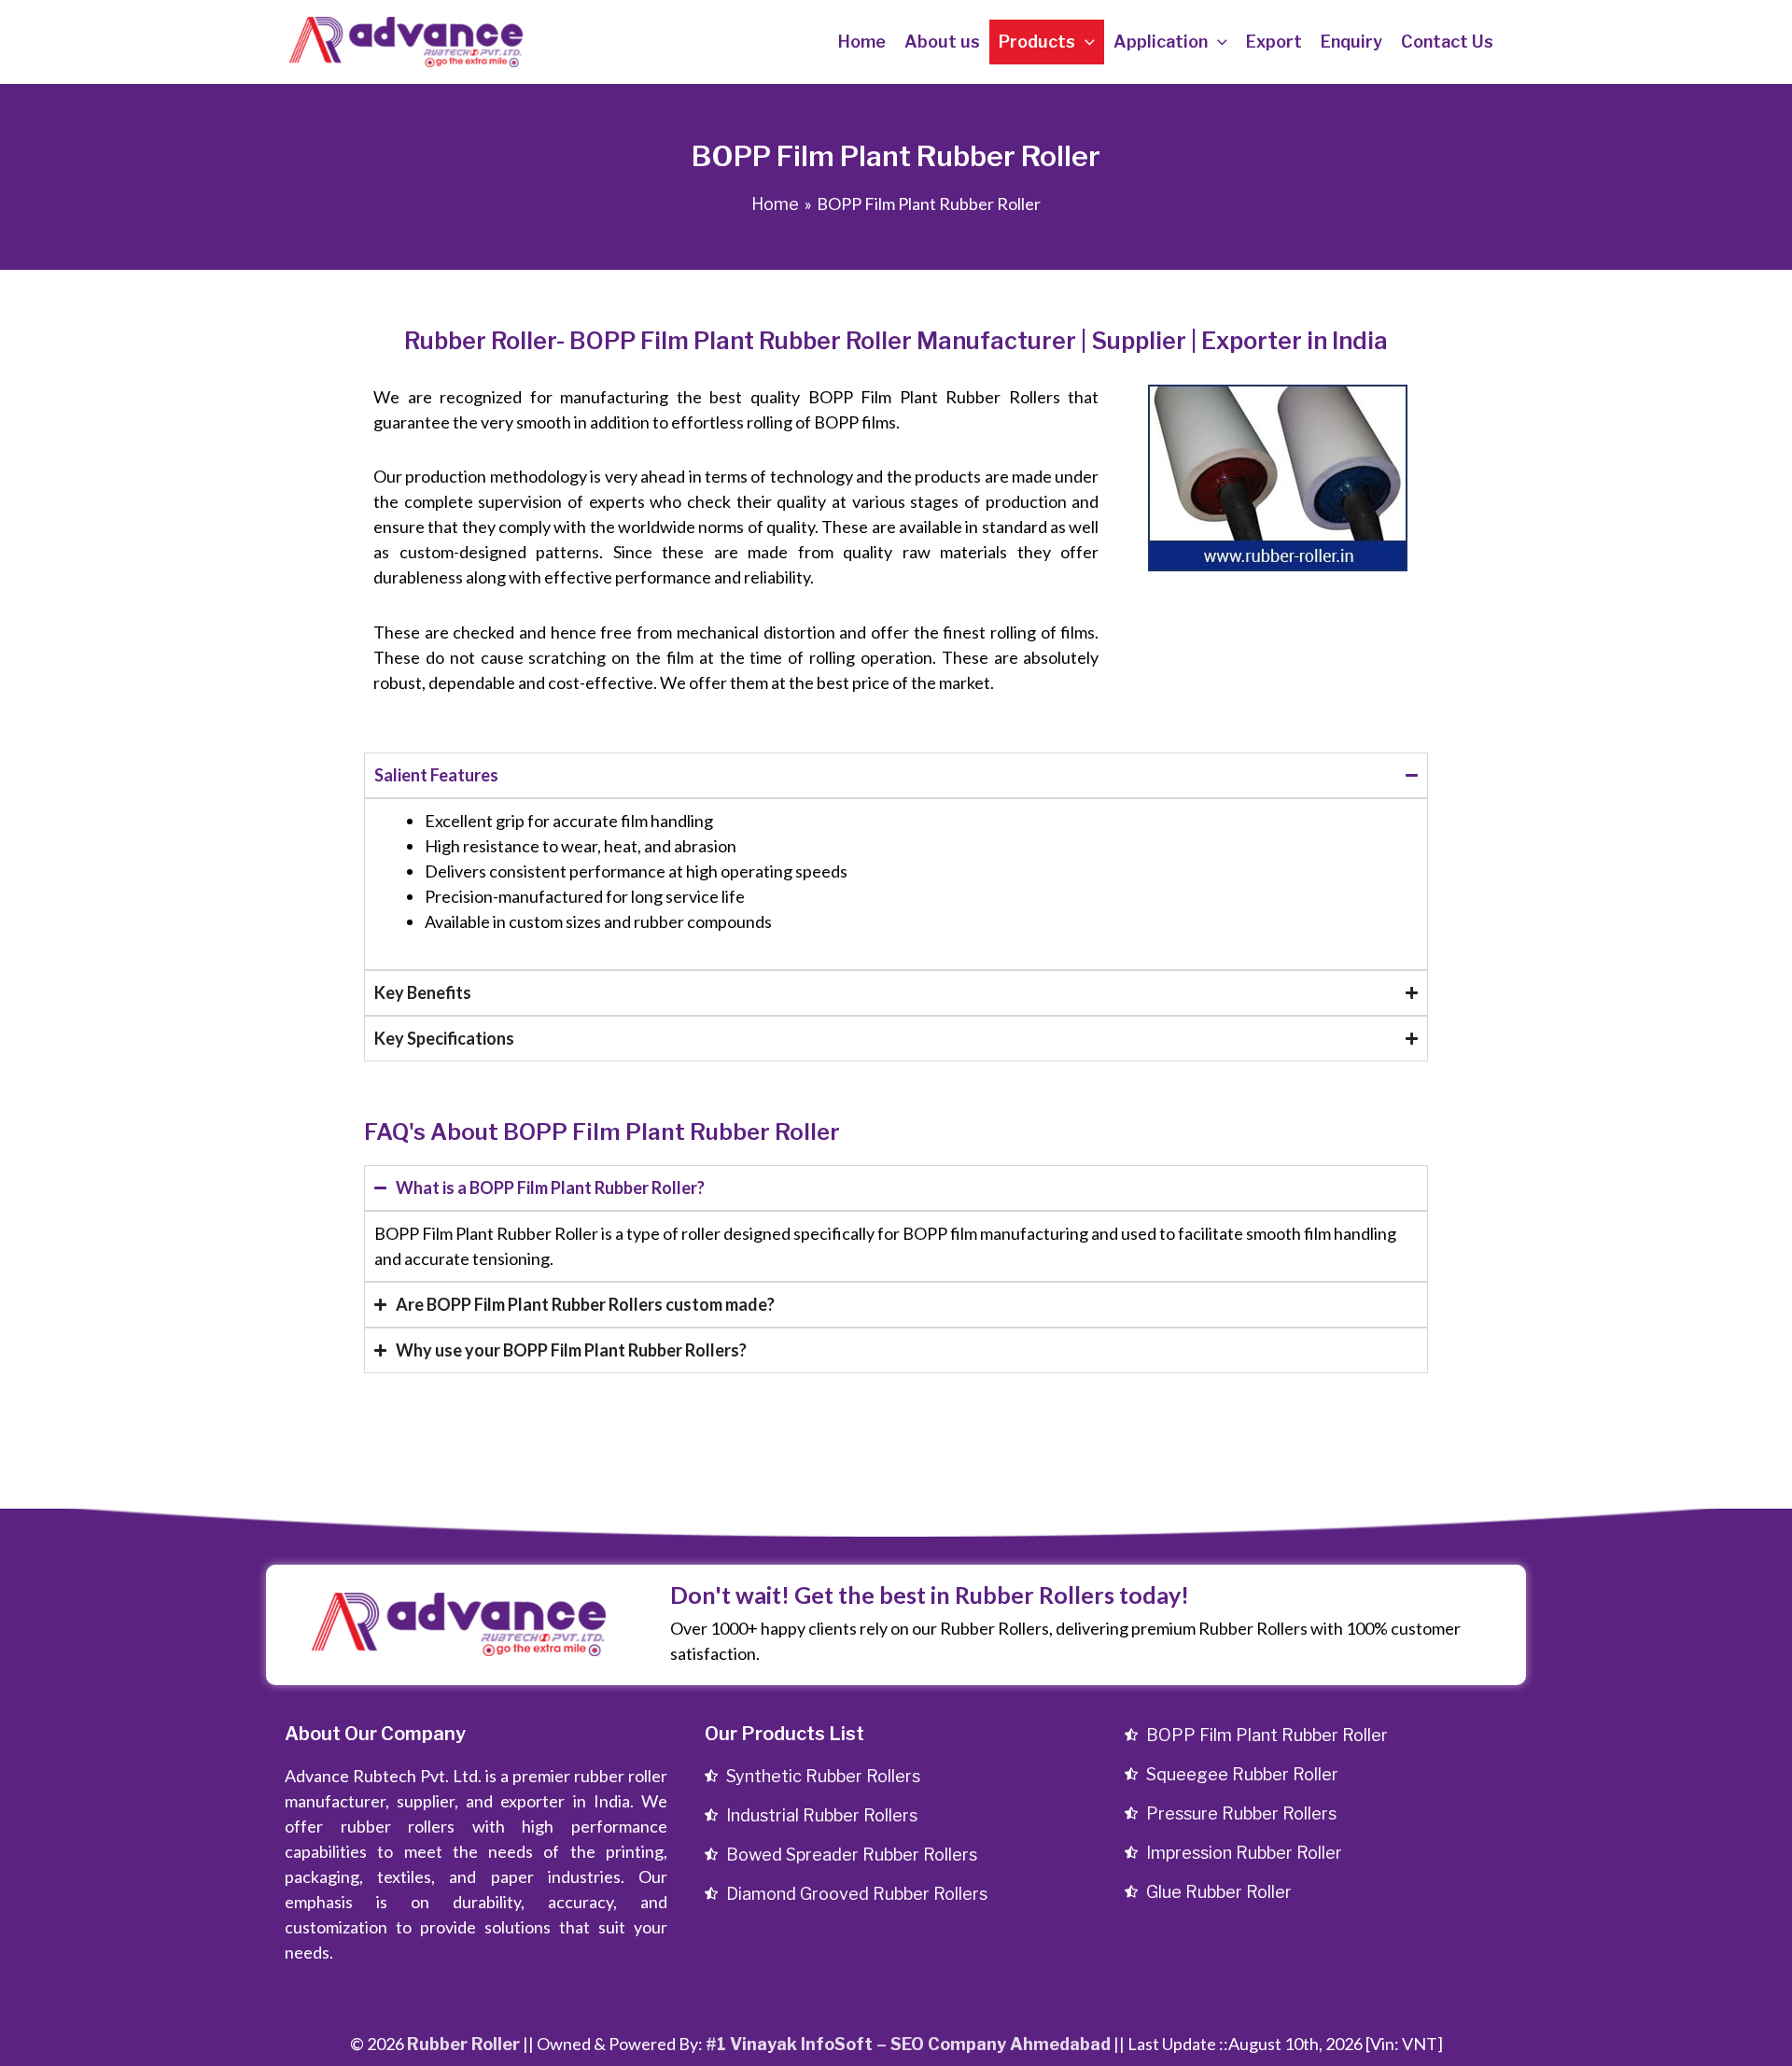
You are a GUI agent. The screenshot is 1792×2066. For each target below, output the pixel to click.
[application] (1085, 42)
